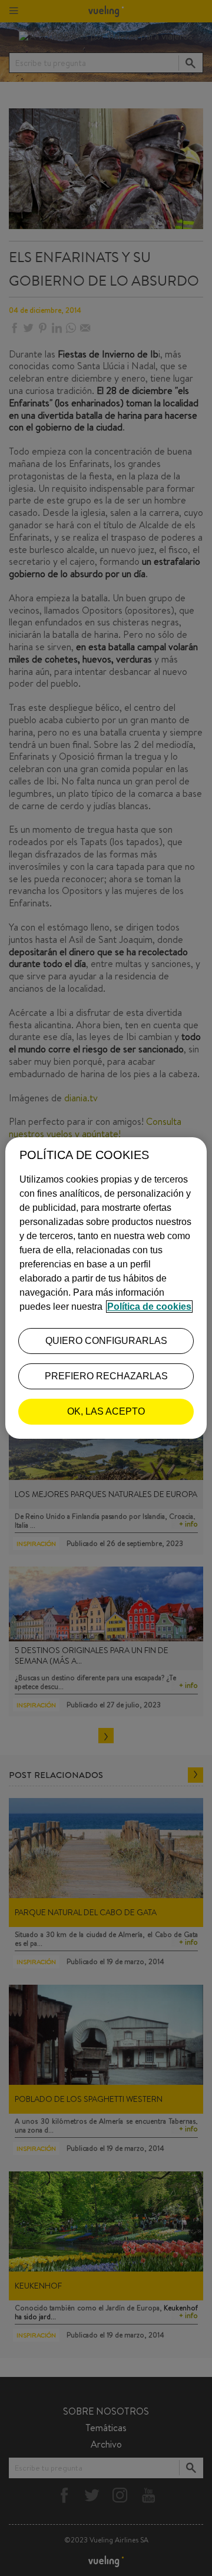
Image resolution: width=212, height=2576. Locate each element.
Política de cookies (149, 1307)
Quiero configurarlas (106, 1341)
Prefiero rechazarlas (106, 1376)
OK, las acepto (106, 1411)
